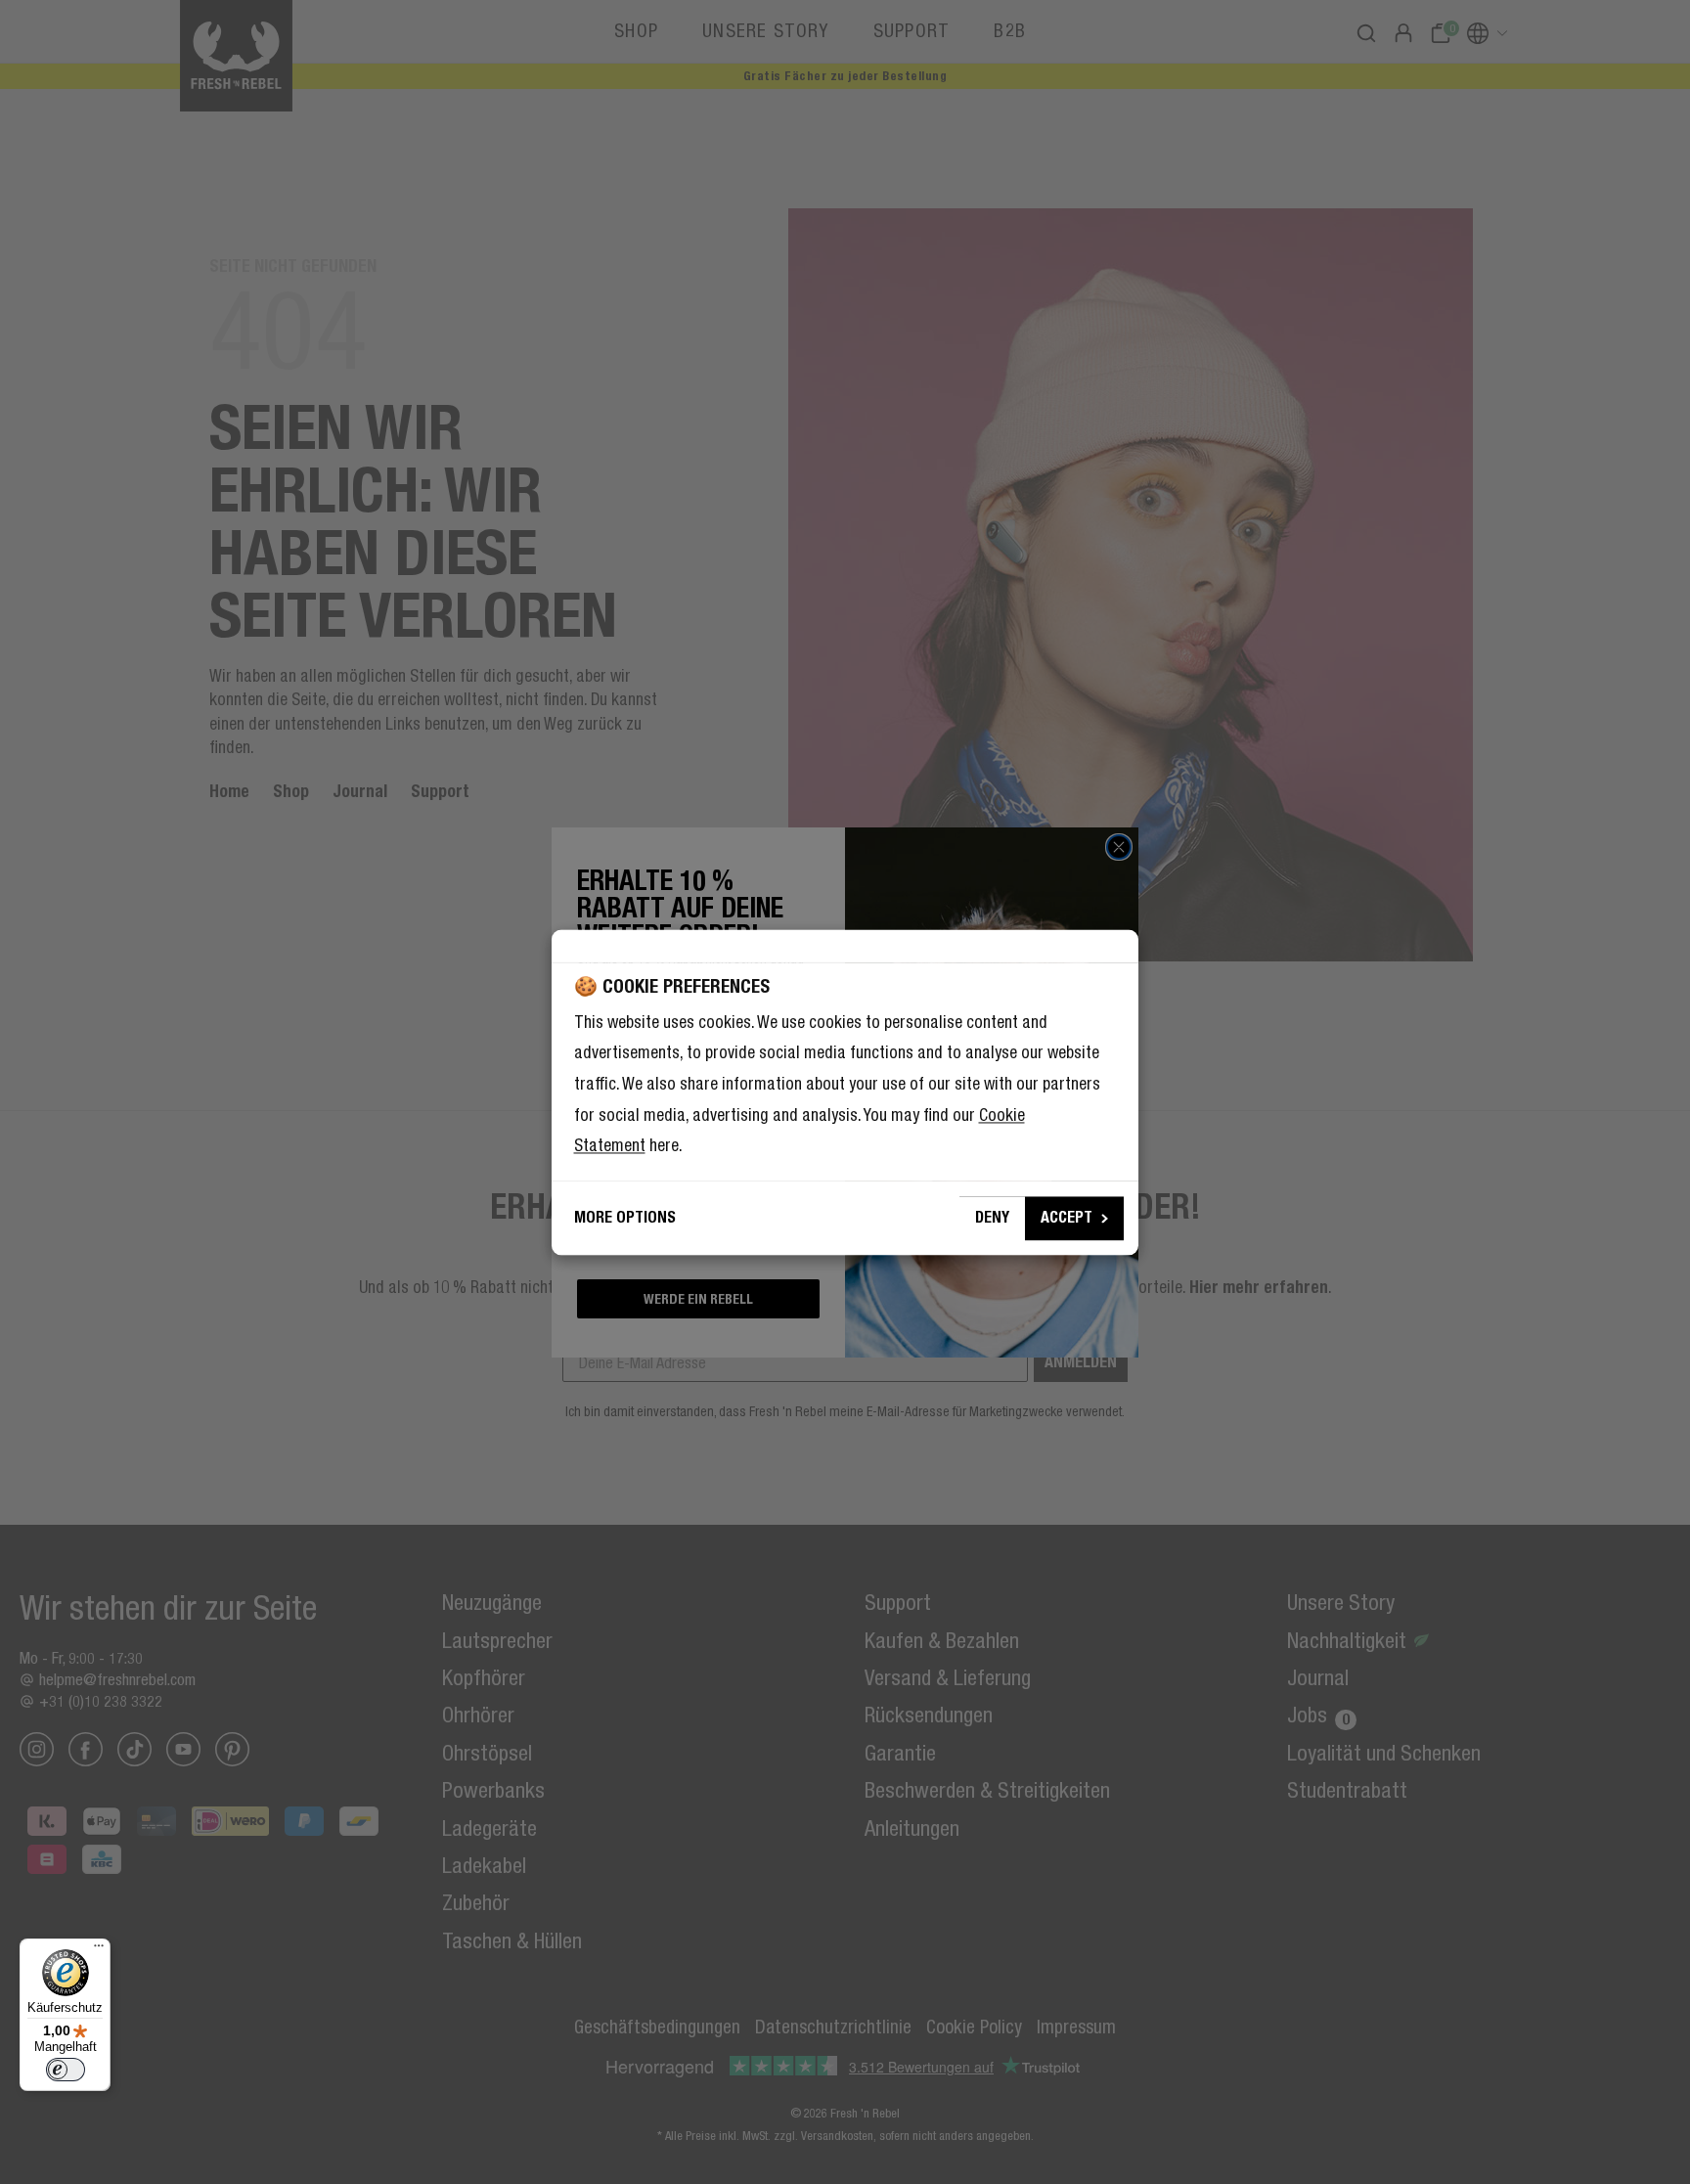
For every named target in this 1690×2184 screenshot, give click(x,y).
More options (625, 1217)
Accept (1067, 1217)
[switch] (66, 2070)
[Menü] (99, 1950)
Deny (992, 1217)
